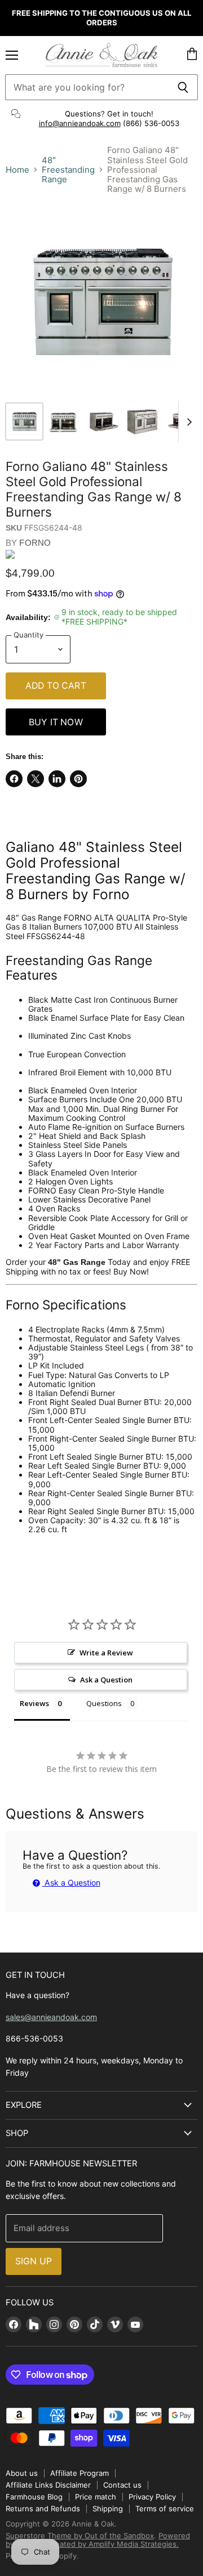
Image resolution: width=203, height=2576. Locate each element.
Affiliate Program (80, 2473)
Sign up (34, 2261)
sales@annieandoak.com (51, 2017)
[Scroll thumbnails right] (187, 422)
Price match (96, 2497)
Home (17, 170)
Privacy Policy (152, 2497)
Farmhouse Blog (34, 2497)
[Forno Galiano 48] (24, 421)
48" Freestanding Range (68, 170)
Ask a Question (71, 1882)
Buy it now (56, 722)
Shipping (108, 2508)
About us (22, 2473)
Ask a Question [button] (106, 1680)
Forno (35, 543)
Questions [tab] (104, 1703)
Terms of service (165, 2508)
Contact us (122, 2485)
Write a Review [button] (106, 1653)
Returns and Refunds (43, 2508)
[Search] (183, 87)
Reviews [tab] (34, 1703)
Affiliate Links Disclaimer (48, 2485)
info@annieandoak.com (80, 123)
